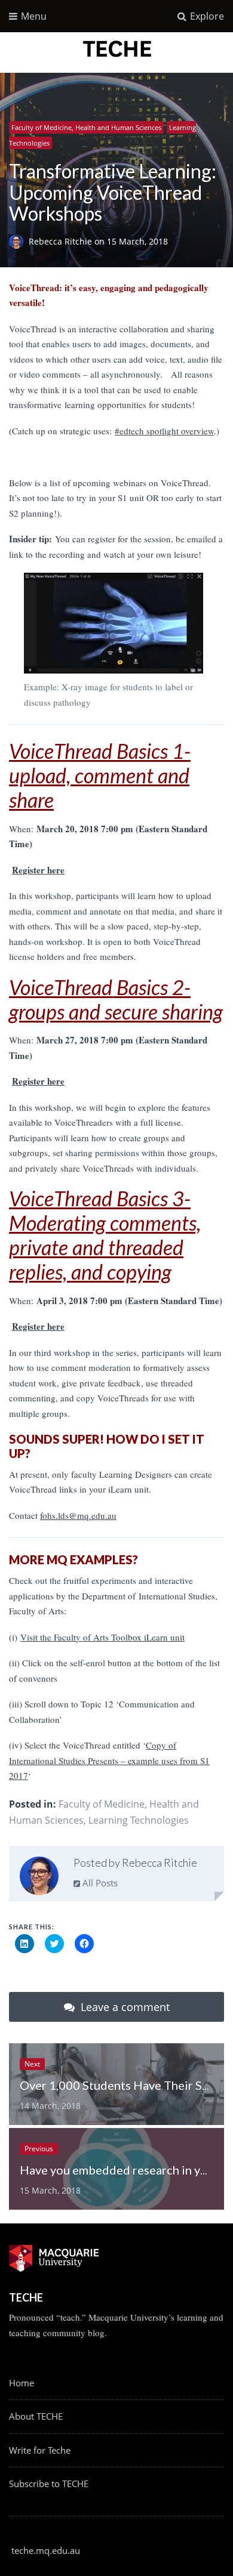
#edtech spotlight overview (164, 431)
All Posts (99, 1883)
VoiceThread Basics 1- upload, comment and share (100, 775)
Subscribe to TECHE (49, 2484)
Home (22, 2383)
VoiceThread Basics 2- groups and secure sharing (116, 999)
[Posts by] (19, 241)
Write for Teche (40, 2450)
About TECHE (36, 2416)
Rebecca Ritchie (62, 241)
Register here (38, 870)
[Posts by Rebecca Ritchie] (39, 1878)
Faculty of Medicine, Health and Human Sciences (86, 127)
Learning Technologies (139, 1820)
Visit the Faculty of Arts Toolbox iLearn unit (102, 1637)
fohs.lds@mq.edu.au (78, 1515)
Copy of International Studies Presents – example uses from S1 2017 (109, 1760)
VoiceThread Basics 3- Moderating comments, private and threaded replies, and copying (105, 1235)
